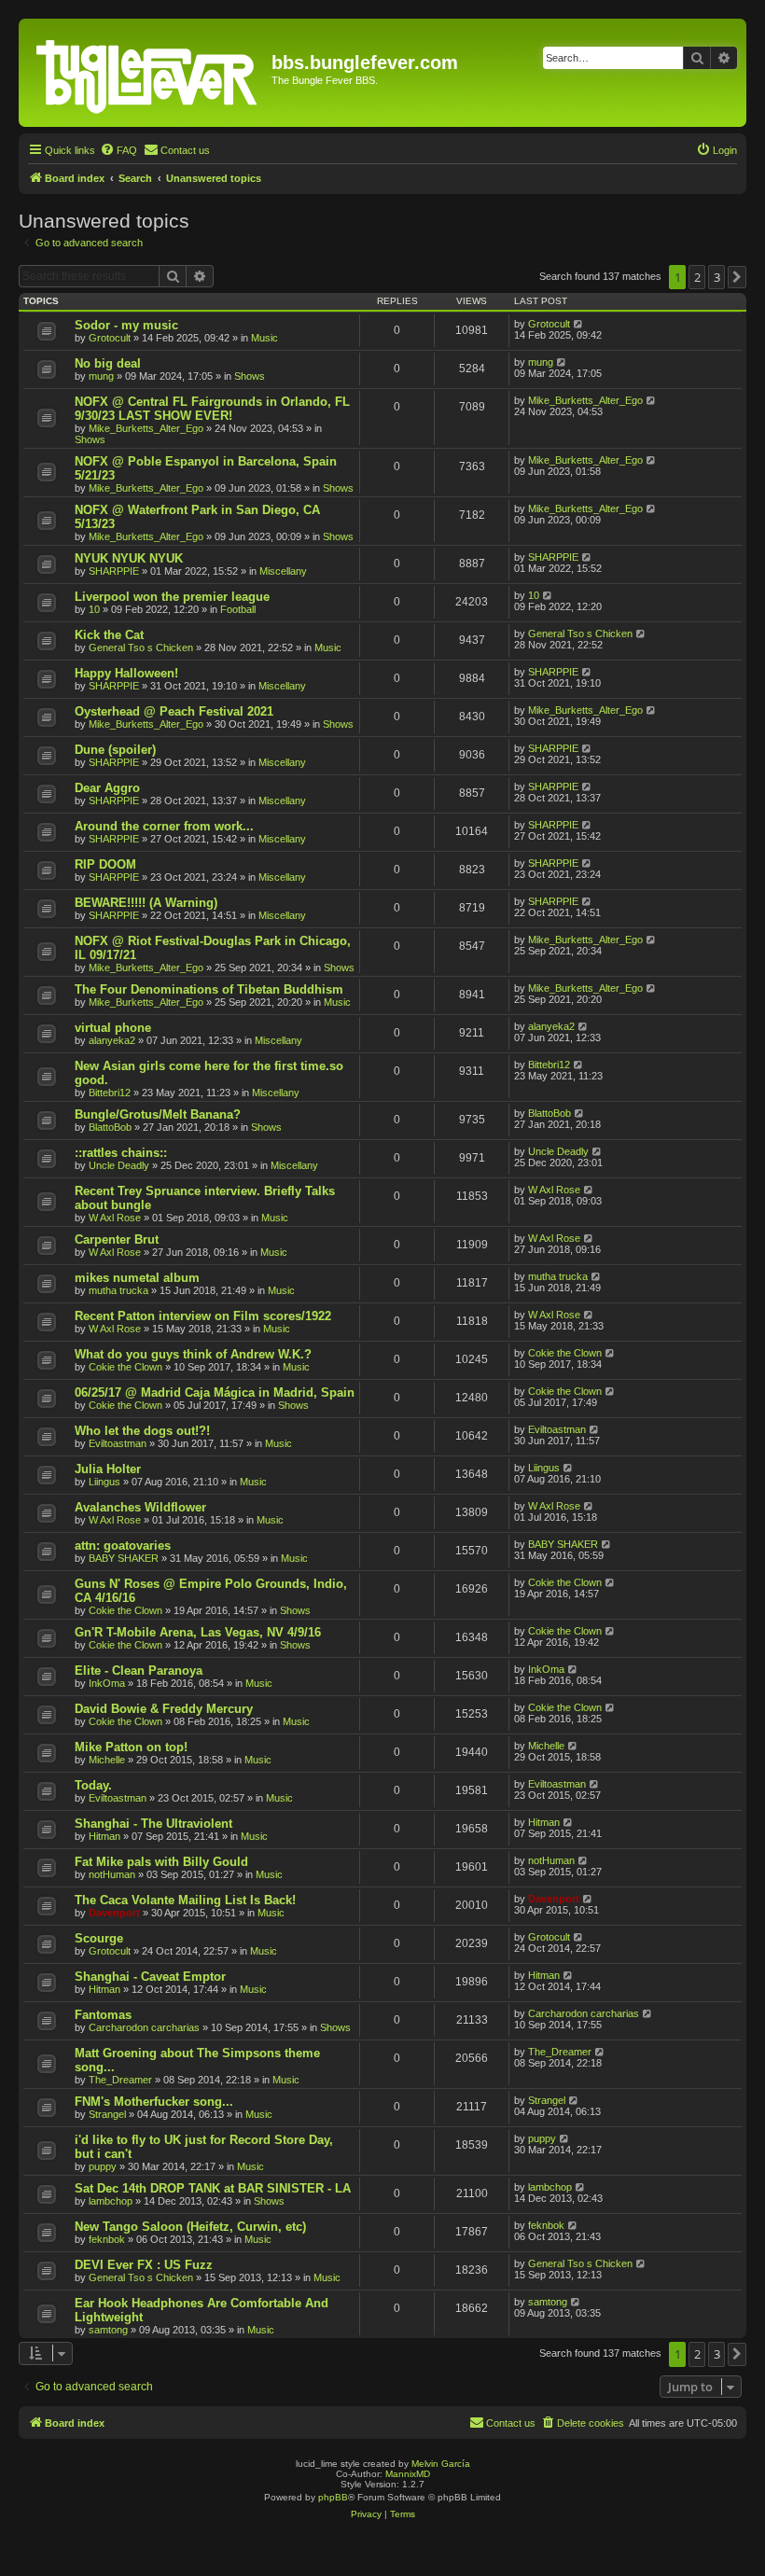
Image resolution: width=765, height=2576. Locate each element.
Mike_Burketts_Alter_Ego (146, 428)
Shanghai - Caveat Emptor (150, 1977)
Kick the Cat (109, 635)
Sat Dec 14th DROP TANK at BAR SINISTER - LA (213, 2188)
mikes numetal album (137, 1278)
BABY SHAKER (124, 1558)
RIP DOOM (105, 864)
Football (238, 609)
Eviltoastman (118, 1443)
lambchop (111, 2201)
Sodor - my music (126, 325)
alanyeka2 (112, 1040)
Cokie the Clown (125, 1367)
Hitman (104, 1836)
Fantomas (103, 2015)
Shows (250, 376)
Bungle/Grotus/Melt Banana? (158, 1114)
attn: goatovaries (123, 1546)
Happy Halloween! (126, 673)
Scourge (99, 1938)
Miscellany (283, 571)
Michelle (107, 1760)
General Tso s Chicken (141, 647)
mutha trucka (118, 1290)
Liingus (104, 1482)
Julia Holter (108, 1469)
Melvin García (441, 2464)
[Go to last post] (579, 324)
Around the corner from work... (164, 826)
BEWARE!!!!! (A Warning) (146, 903)
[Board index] (147, 73)
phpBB (333, 2497)
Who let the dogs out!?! (142, 1431)
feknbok (107, 2239)
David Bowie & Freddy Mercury (164, 1709)
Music (264, 338)
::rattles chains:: (121, 1153)
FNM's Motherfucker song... (154, 2102)
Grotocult (110, 338)
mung (101, 376)
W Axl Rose (115, 1218)
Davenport (114, 1913)
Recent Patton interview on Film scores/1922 (203, 1316)
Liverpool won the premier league (172, 597)
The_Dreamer (120, 2080)
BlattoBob (110, 1127)
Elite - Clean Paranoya (139, 1671)
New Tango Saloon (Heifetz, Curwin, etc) (190, 2227)
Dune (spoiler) (115, 750)
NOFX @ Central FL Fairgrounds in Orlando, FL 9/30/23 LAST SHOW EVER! (212, 409)
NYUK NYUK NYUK (129, 558)
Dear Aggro (107, 788)
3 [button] (717, 277)
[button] (737, 277)
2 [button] (697, 277)
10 (94, 609)
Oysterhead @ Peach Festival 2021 (174, 711)
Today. (93, 1785)
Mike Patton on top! (131, 1747)
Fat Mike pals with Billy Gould (161, 1862)
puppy (103, 2166)
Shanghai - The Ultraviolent (153, 1824)
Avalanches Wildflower (140, 1507)
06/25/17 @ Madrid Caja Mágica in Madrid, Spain (215, 1392)
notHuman (112, 1874)
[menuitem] (118, 150)
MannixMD (408, 2474)
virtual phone (113, 1028)
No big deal (108, 363)
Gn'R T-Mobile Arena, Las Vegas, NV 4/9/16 (198, 1632)
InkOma (107, 1683)
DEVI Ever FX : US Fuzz (144, 2265)
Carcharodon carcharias (144, 2027)
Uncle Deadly (119, 1165)
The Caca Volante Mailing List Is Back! (185, 1900)
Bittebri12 (110, 1093)
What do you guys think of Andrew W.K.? (193, 1354)
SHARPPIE (114, 571)
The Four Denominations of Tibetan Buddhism (209, 989)
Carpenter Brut (117, 1239)
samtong (108, 2330)
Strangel (107, 2114)
